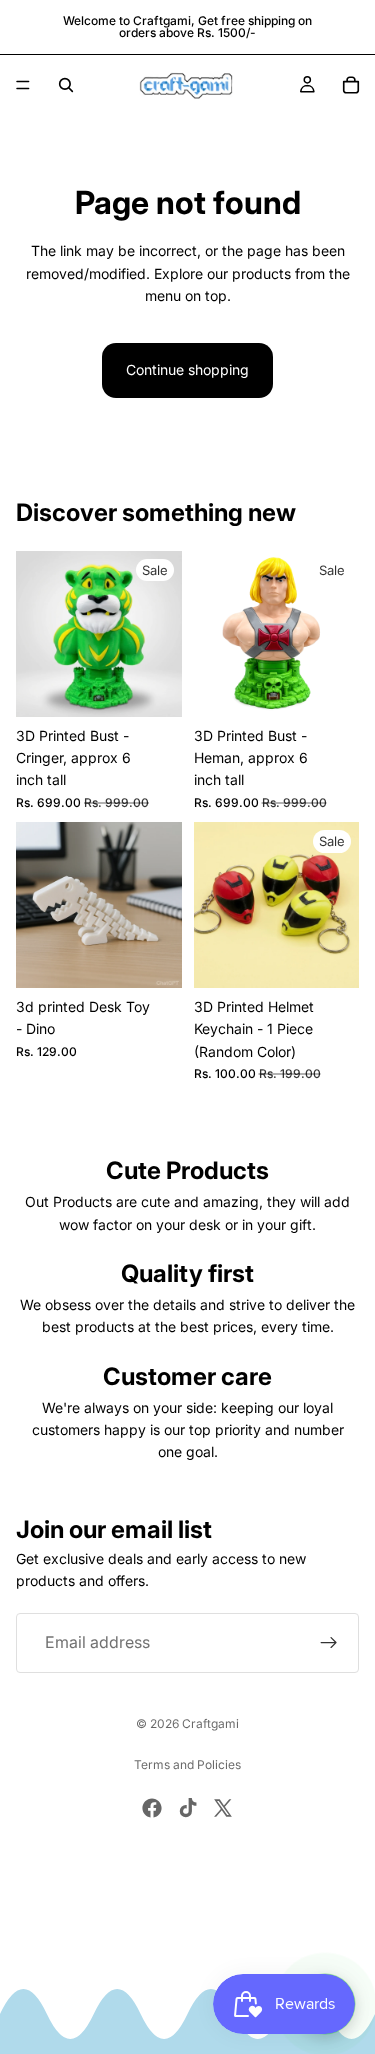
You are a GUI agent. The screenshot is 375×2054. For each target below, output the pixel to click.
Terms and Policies (187, 1764)
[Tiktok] (188, 1808)
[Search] (66, 85)
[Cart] (351, 85)
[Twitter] (223, 1808)
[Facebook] (152, 1808)
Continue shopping (187, 369)
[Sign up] (329, 1643)
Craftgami (210, 1723)
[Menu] (23, 85)
